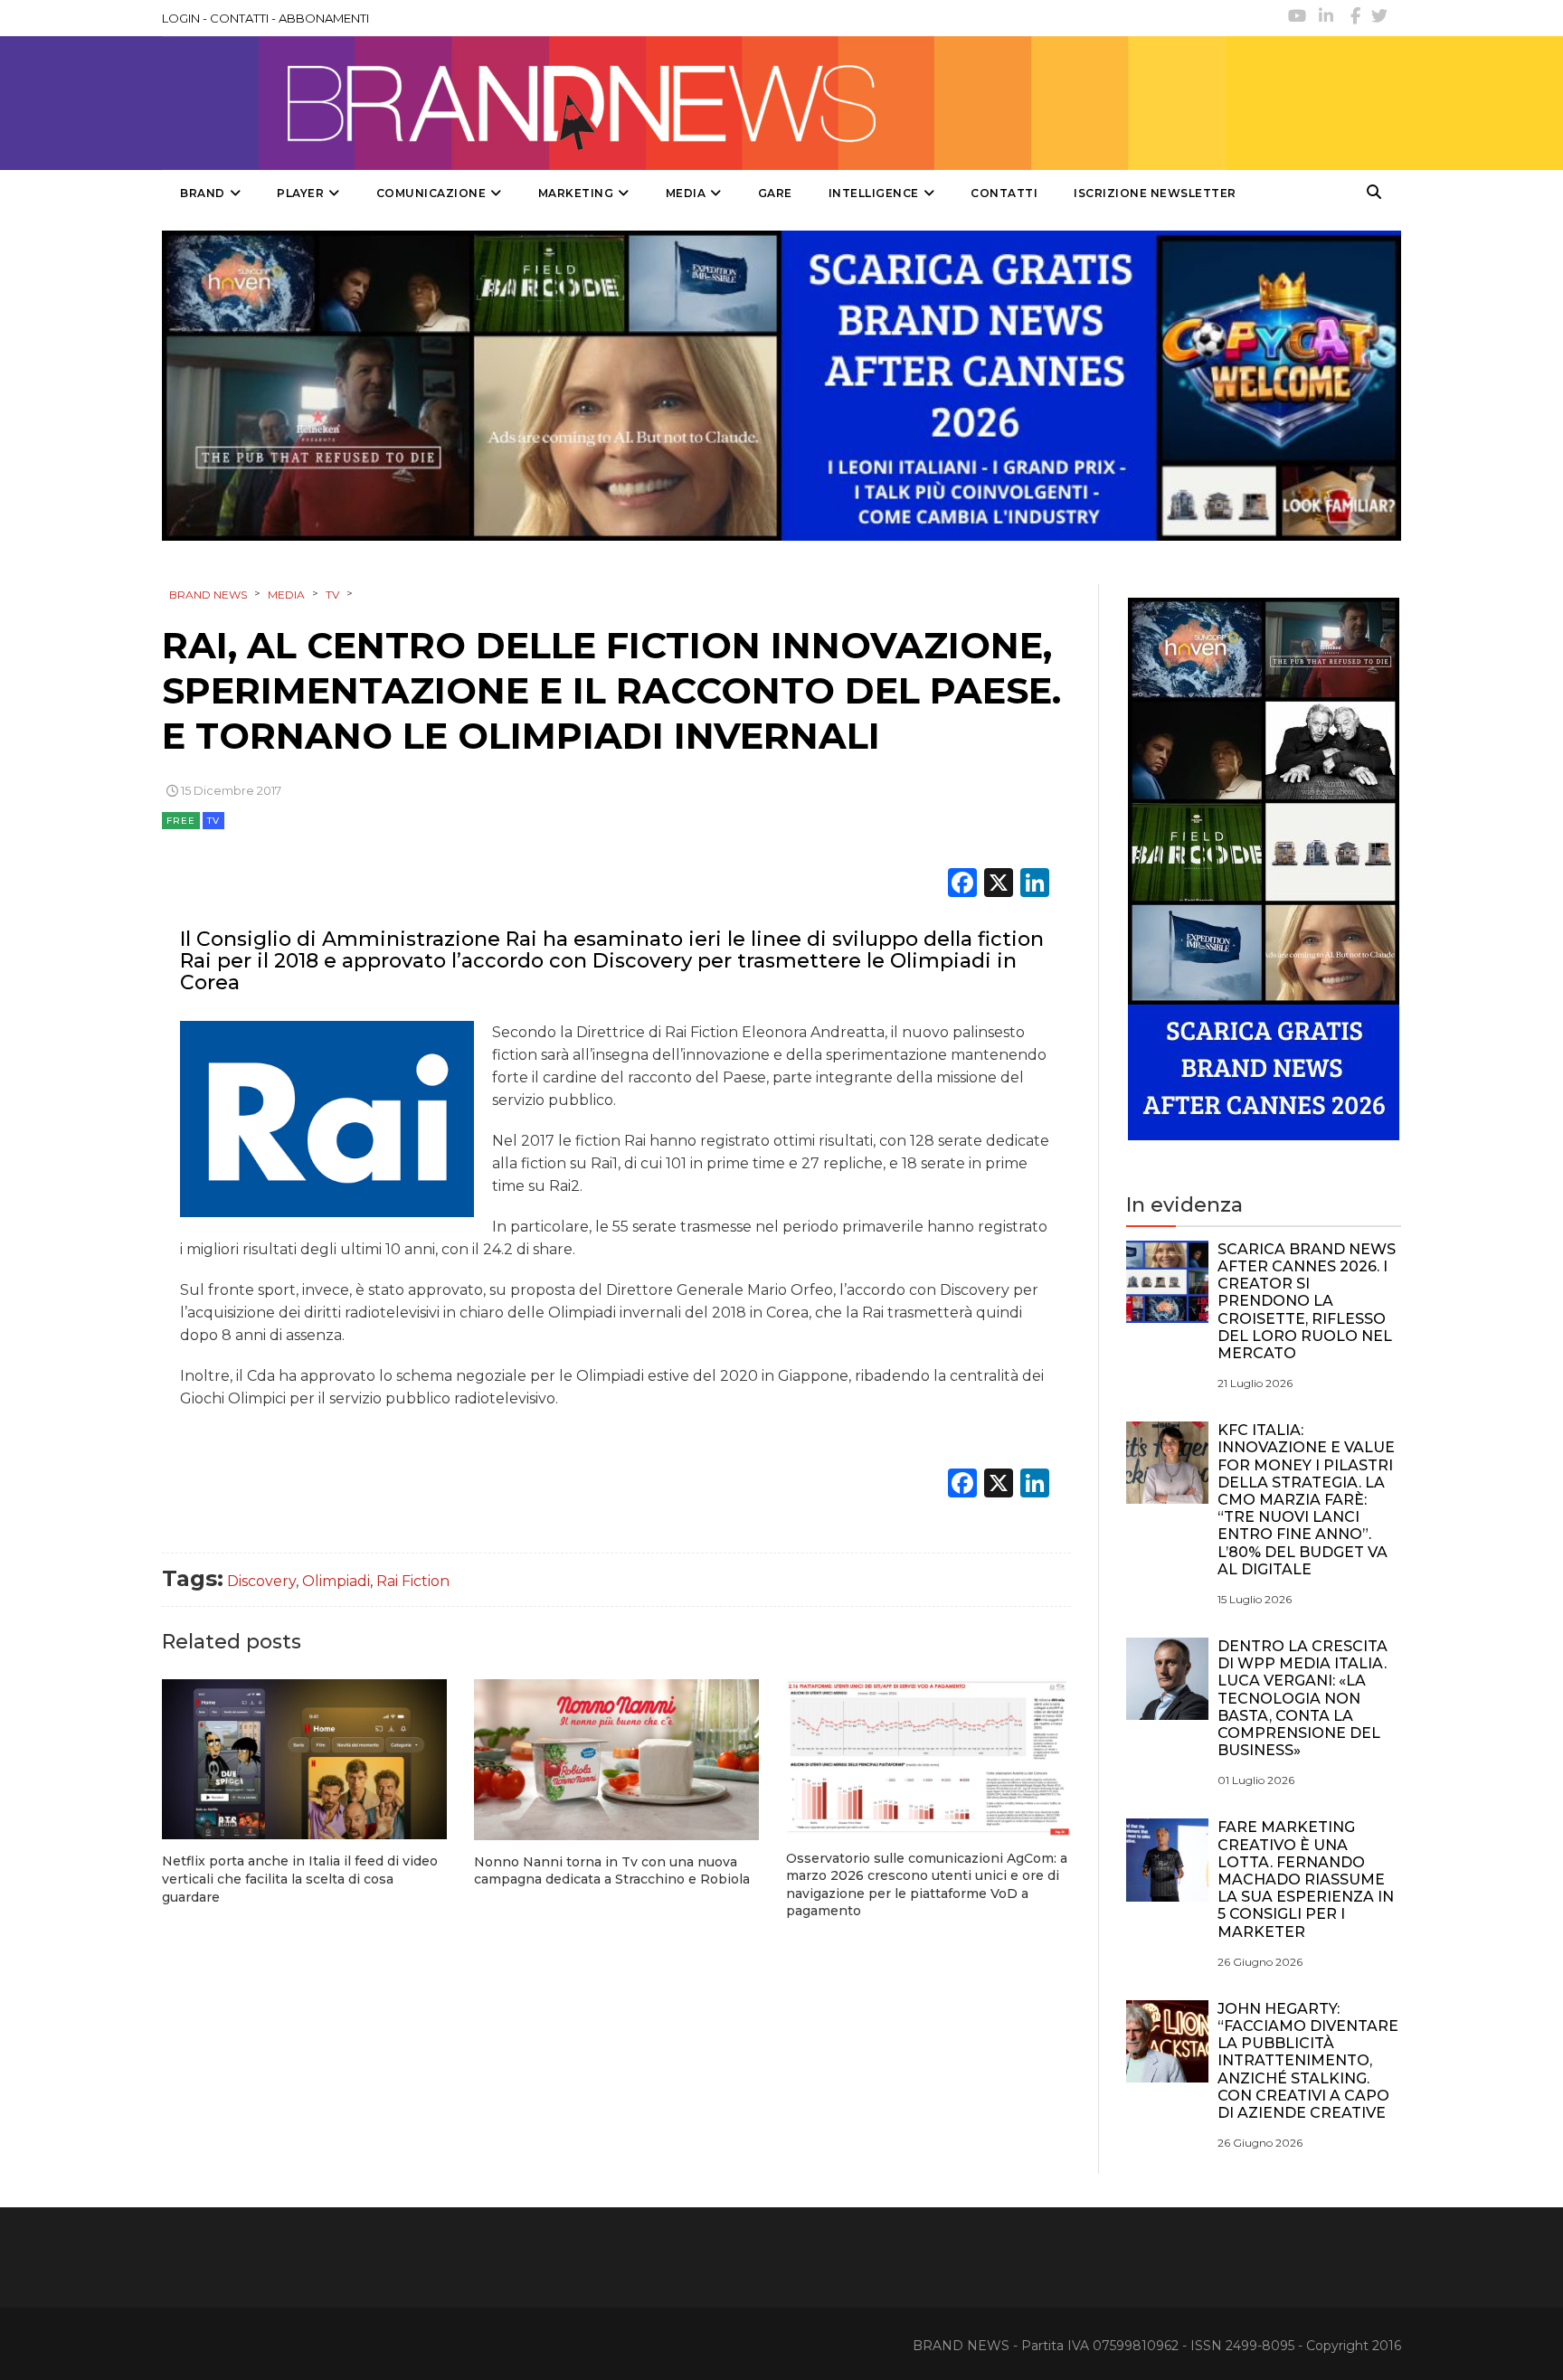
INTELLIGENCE (874, 193)
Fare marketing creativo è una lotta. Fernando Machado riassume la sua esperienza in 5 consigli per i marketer (1306, 1879)
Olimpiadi (336, 1581)
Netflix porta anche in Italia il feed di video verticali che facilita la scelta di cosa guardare (300, 1879)
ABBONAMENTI (324, 18)
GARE (775, 193)
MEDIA (686, 193)
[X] (999, 885)
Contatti (1004, 193)
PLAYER (300, 193)
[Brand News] (694, 103)
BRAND (203, 193)
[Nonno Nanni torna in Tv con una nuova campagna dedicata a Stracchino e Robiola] (616, 1759)
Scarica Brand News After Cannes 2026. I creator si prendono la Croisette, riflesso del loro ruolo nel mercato (1307, 1301)
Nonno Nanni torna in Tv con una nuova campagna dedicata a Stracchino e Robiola (612, 1871)
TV (213, 821)
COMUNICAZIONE (431, 193)
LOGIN (181, 18)
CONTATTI (239, 18)
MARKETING (576, 193)
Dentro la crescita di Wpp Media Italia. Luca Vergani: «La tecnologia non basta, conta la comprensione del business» (1302, 1698)
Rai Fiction (413, 1581)
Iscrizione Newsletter (1155, 193)
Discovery (261, 1581)
